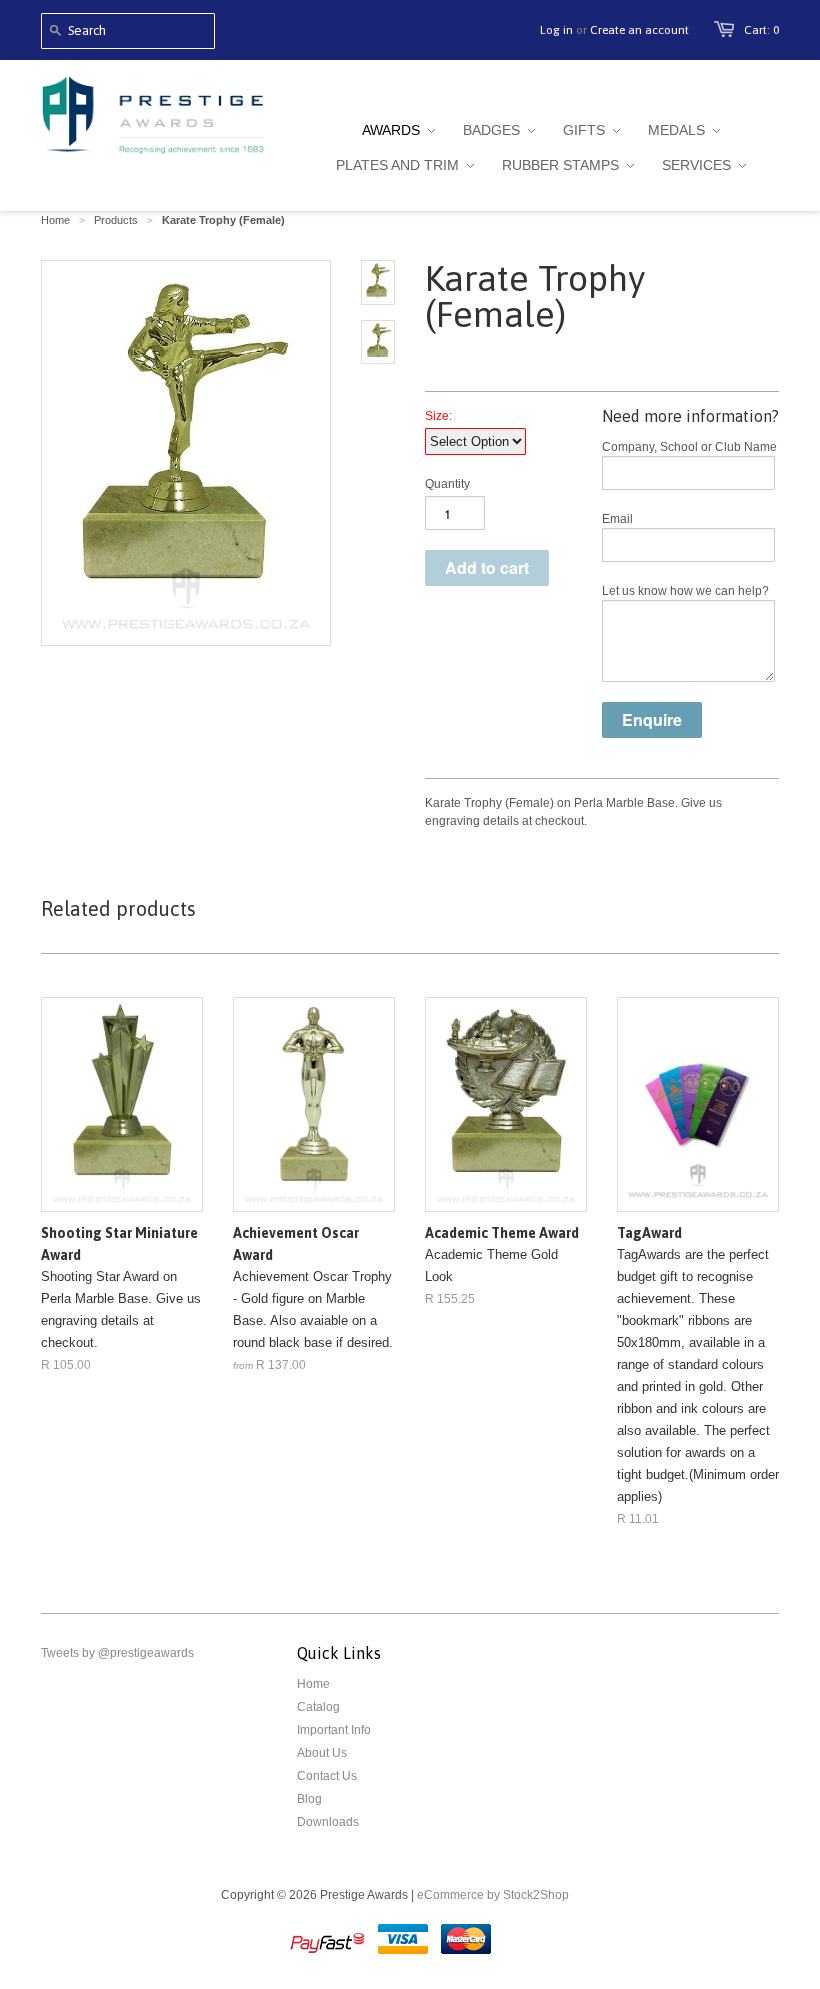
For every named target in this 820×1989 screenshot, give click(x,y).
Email (617, 519)
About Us (322, 1753)
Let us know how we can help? (685, 591)
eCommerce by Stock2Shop (493, 1895)
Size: (438, 416)
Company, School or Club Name (689, 447)
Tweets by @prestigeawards (117, 1653)
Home (313, 1684)
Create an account (639, 30)
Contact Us (327, 1776)
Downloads (328, 1822)
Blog (309, 1799)
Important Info (334, 1730)
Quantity (447, 484)
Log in (556, 30)
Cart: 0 (761, 30)
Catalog (318, 1707)
